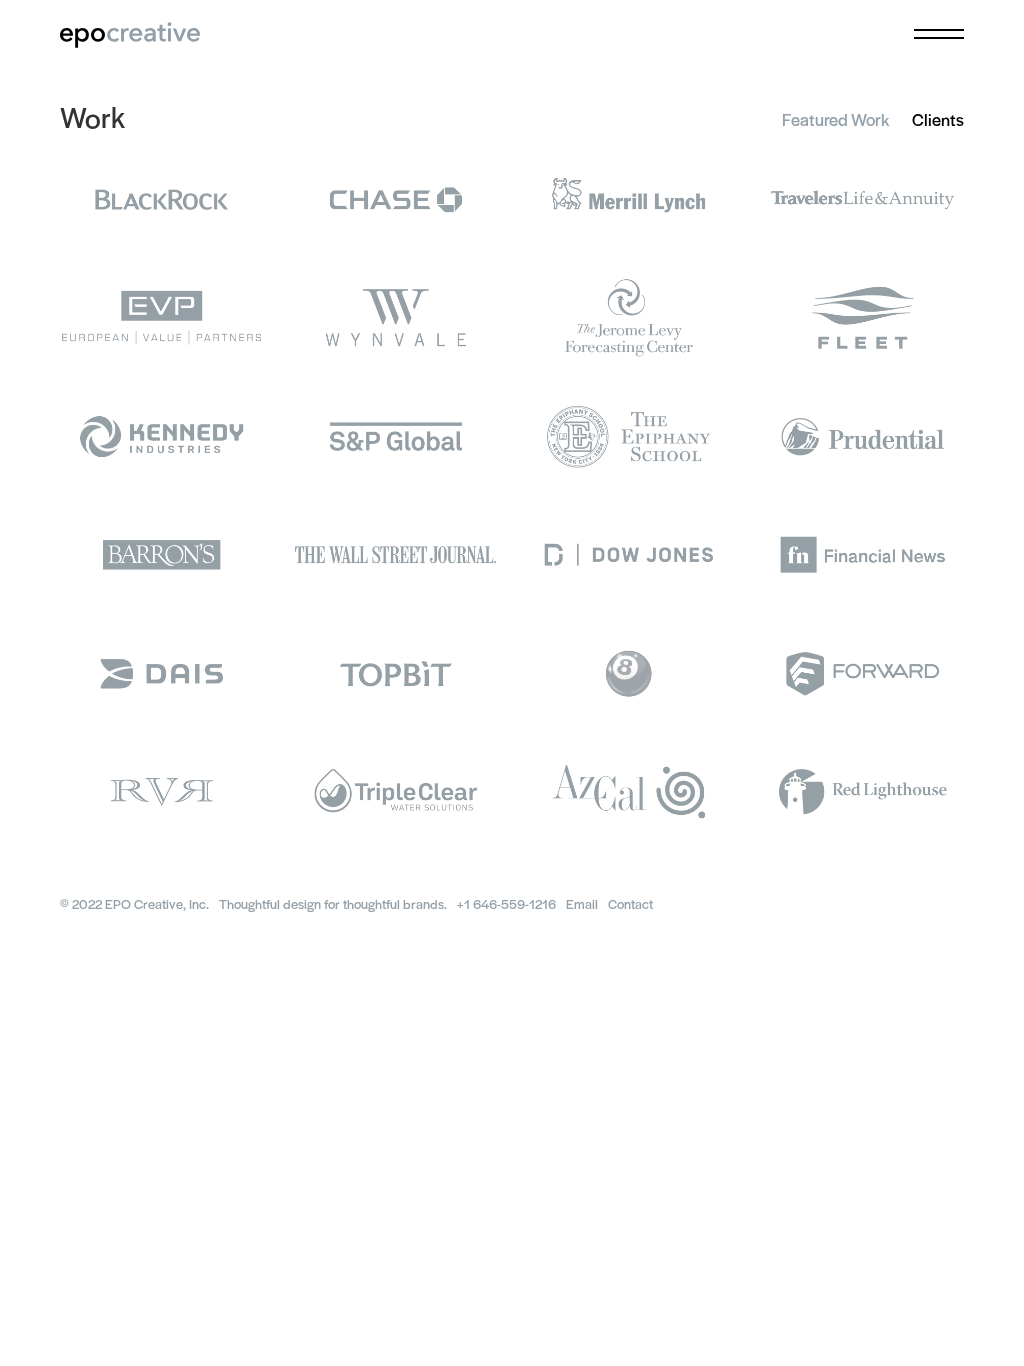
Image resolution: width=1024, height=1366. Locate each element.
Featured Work (835, 119)
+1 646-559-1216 (506, 903)
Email (582, 903)
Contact (630, 903)
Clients (938, 119)
